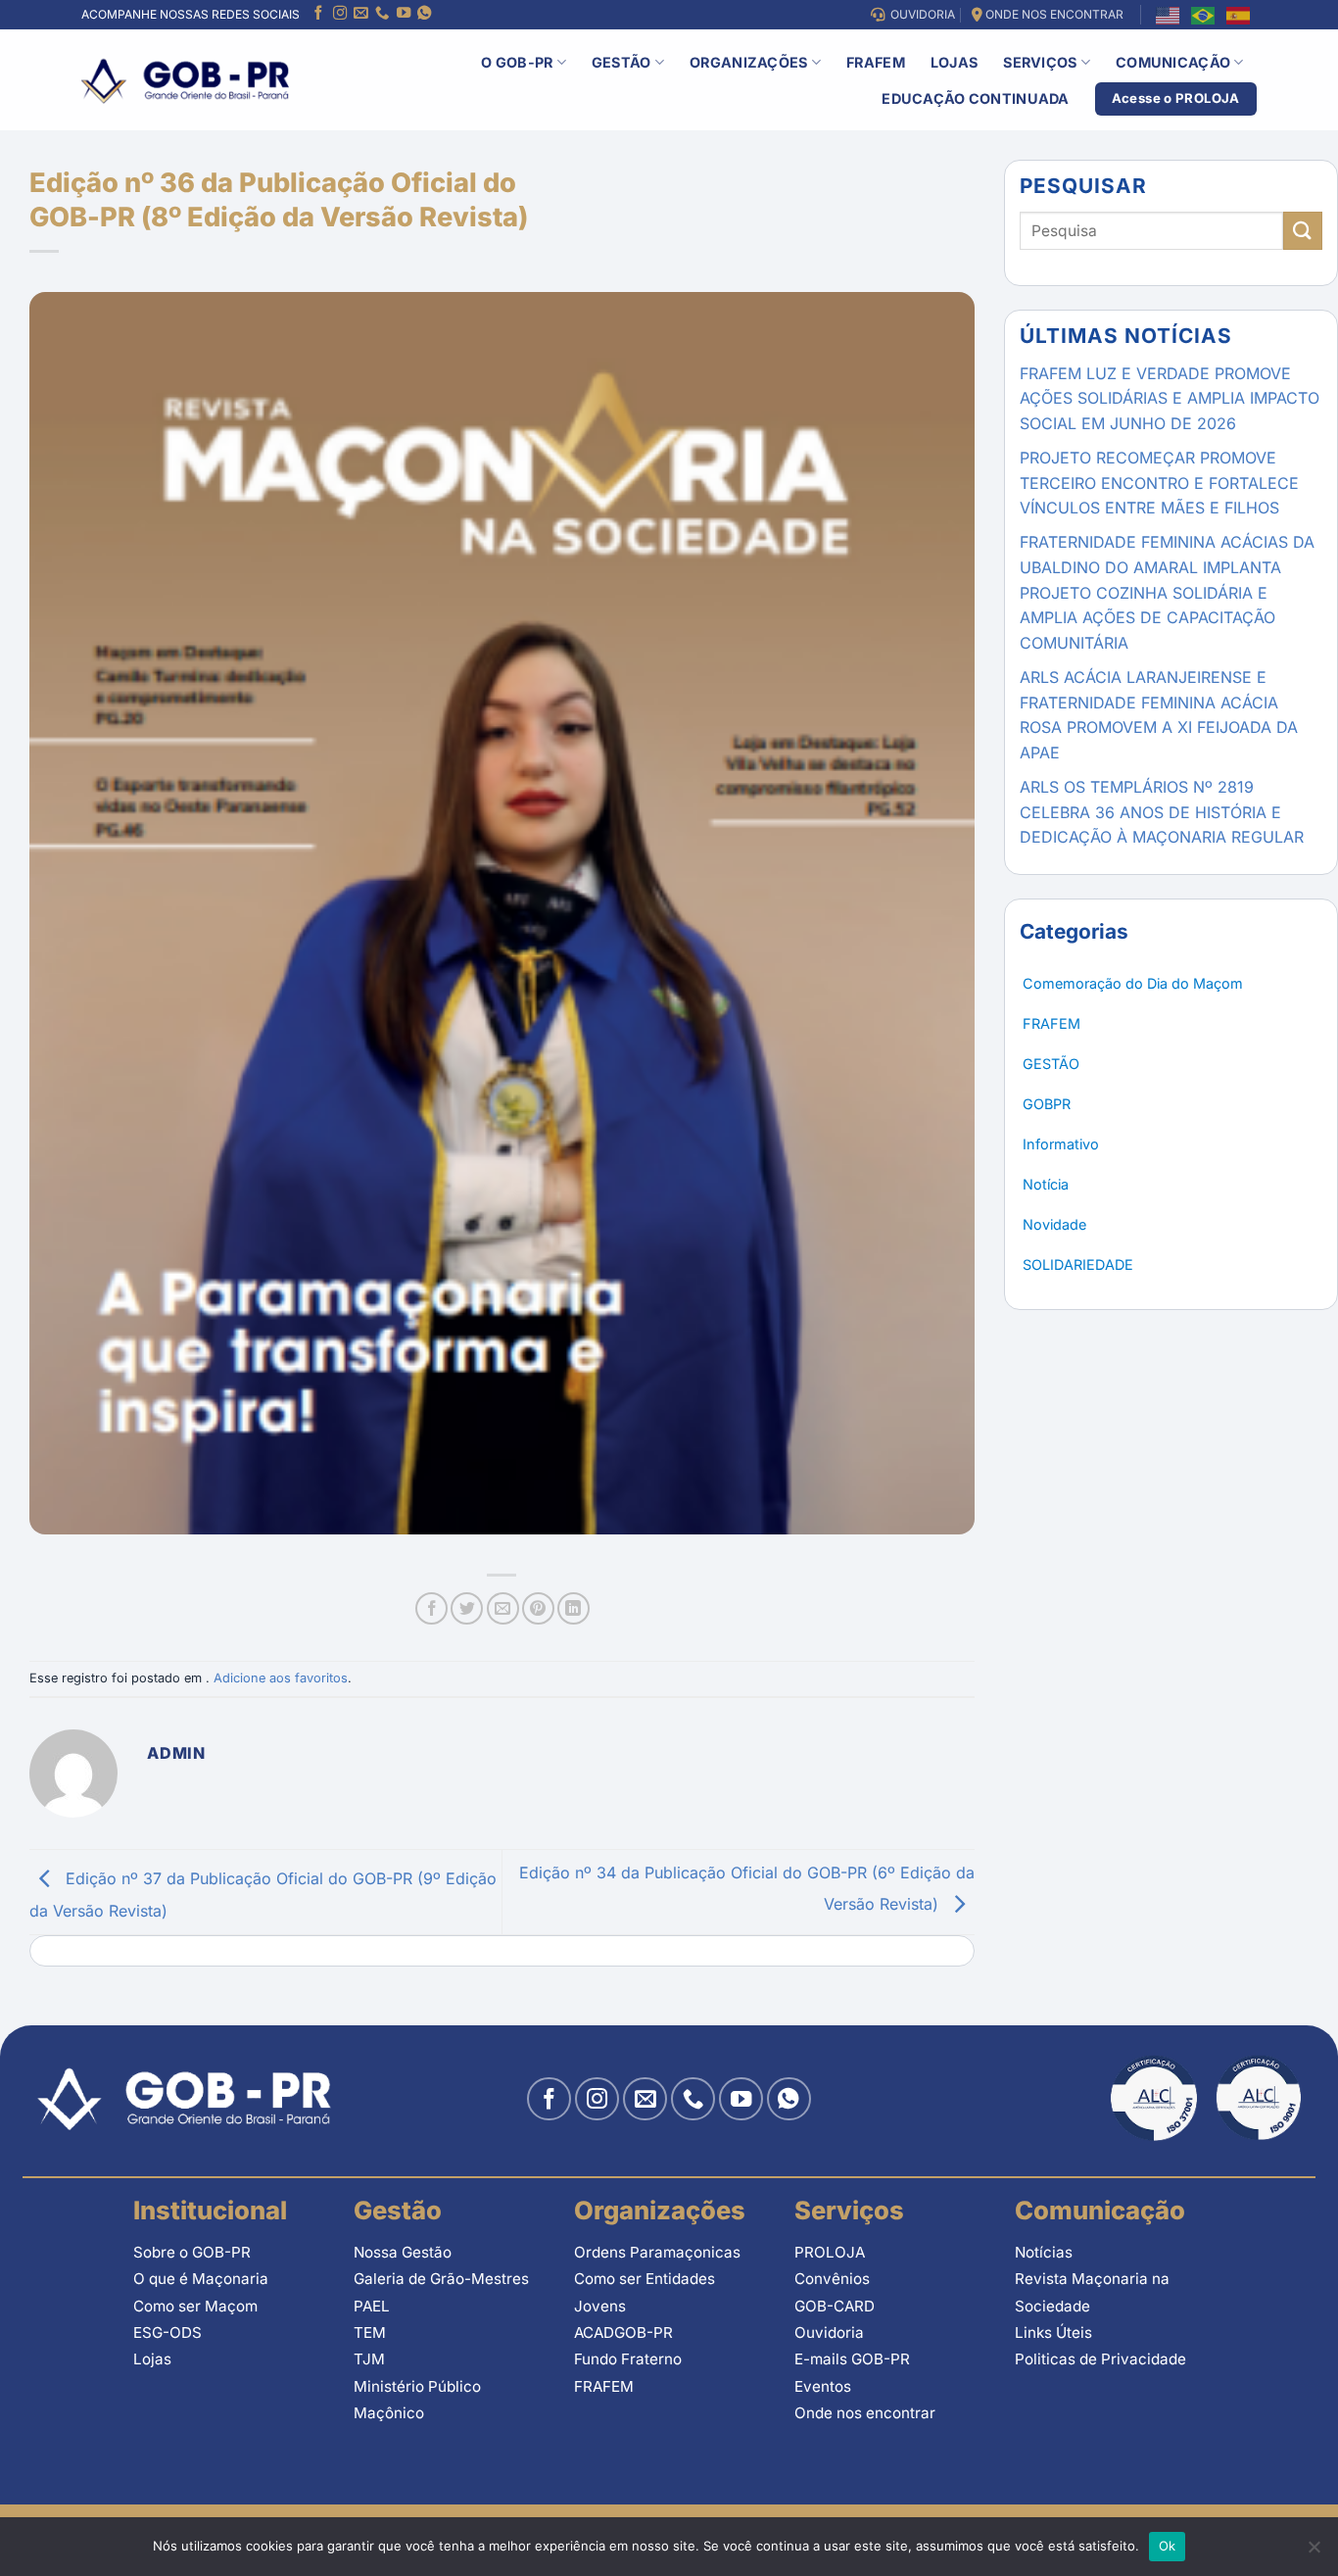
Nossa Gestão (403, 2252)
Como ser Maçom (195, 2306)
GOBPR (1047, 1104)
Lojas (954, 62)
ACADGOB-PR (623, 2333)
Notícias (1044, 2252)
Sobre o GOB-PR (192, 2252)
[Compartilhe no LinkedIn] (573, 1608)
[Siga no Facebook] (318, 15)
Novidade (1054, 1224)
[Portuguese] (1204, 14)
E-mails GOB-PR (852, 2359)
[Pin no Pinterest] (538, 1608)
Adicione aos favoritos (281, 1678)
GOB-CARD (835, 2306)
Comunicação (1173, 62)
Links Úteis (1053, 2333)
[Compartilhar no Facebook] (431, 1608)
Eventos (823, 2386)
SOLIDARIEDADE (1078, 1264)
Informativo (1061, 1144)
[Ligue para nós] (382, 15)
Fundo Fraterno (628, 2359)
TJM (369, 2359)
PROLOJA (830, 2252)
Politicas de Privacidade (1100, 2359)
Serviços (1040, 62)
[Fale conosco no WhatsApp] (424, 15)
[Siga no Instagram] (340, 15)
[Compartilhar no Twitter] (467, 1608)
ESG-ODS (167, 2333)
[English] (1169, 14)
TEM (370, 2333)
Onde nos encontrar (865, 2413)
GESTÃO (1051, 1064)
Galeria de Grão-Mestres (441, 2279)
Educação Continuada (975, 98)
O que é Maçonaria (201, 2279)
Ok (1168, 2546)
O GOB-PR (517, 62)
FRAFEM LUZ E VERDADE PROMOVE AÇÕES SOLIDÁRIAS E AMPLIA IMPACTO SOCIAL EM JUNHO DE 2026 (1170, 398)
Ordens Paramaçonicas (657, 2252)
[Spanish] (1239, 14)
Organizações (748, 62)
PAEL (372, 2306)
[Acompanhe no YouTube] (404, 15)
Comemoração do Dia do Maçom (1133, 983)
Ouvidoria (829, 2333)
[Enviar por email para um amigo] (503, 1608)
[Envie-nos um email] (360, 15)
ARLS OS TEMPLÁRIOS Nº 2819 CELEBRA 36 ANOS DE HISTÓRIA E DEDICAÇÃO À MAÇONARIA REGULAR (1162, 812)
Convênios (832, 2279)
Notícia (1046, 1184)
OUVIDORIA (920, 14)
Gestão (621, 62)
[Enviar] (1303, 231)
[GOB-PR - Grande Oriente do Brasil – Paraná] (185, 79)
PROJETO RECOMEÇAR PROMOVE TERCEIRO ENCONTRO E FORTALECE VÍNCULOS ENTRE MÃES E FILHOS (1159, 483)
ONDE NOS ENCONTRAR (1053, 14)
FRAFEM (876, 62)
